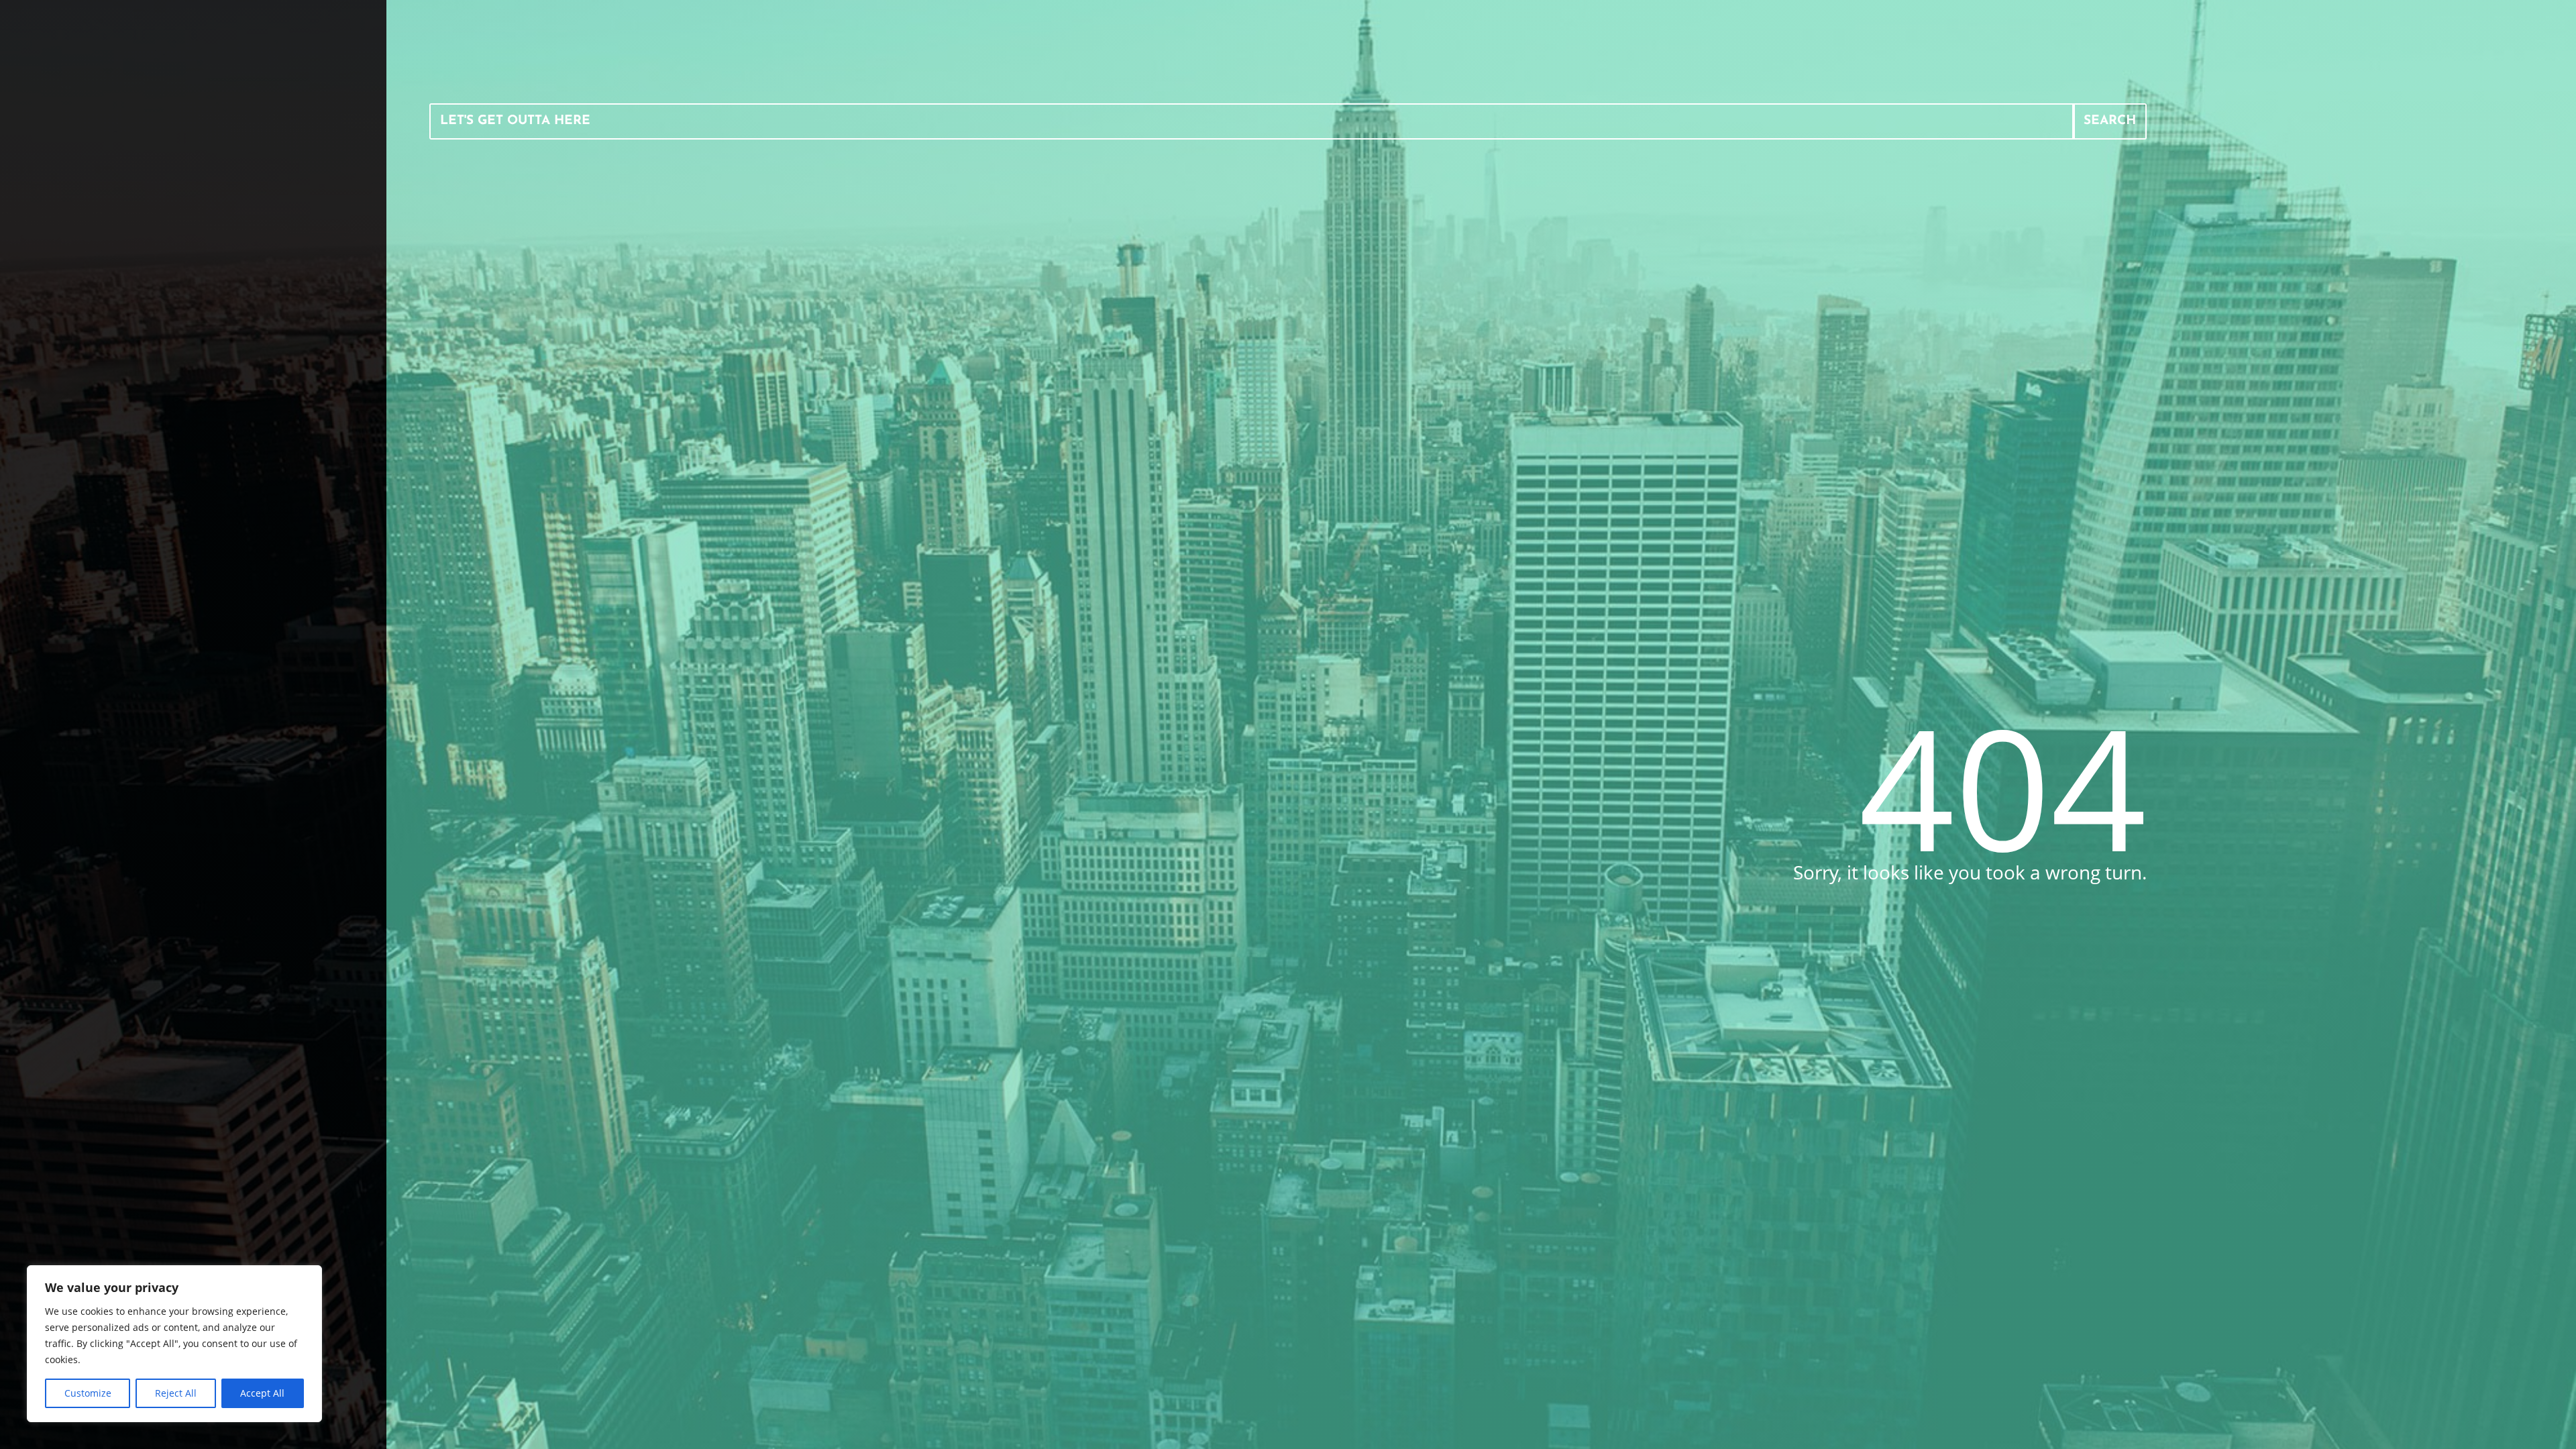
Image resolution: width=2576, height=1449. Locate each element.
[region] (174, 1344)
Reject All (176, 1393)
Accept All (262, 1393)
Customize (88, 1393)
